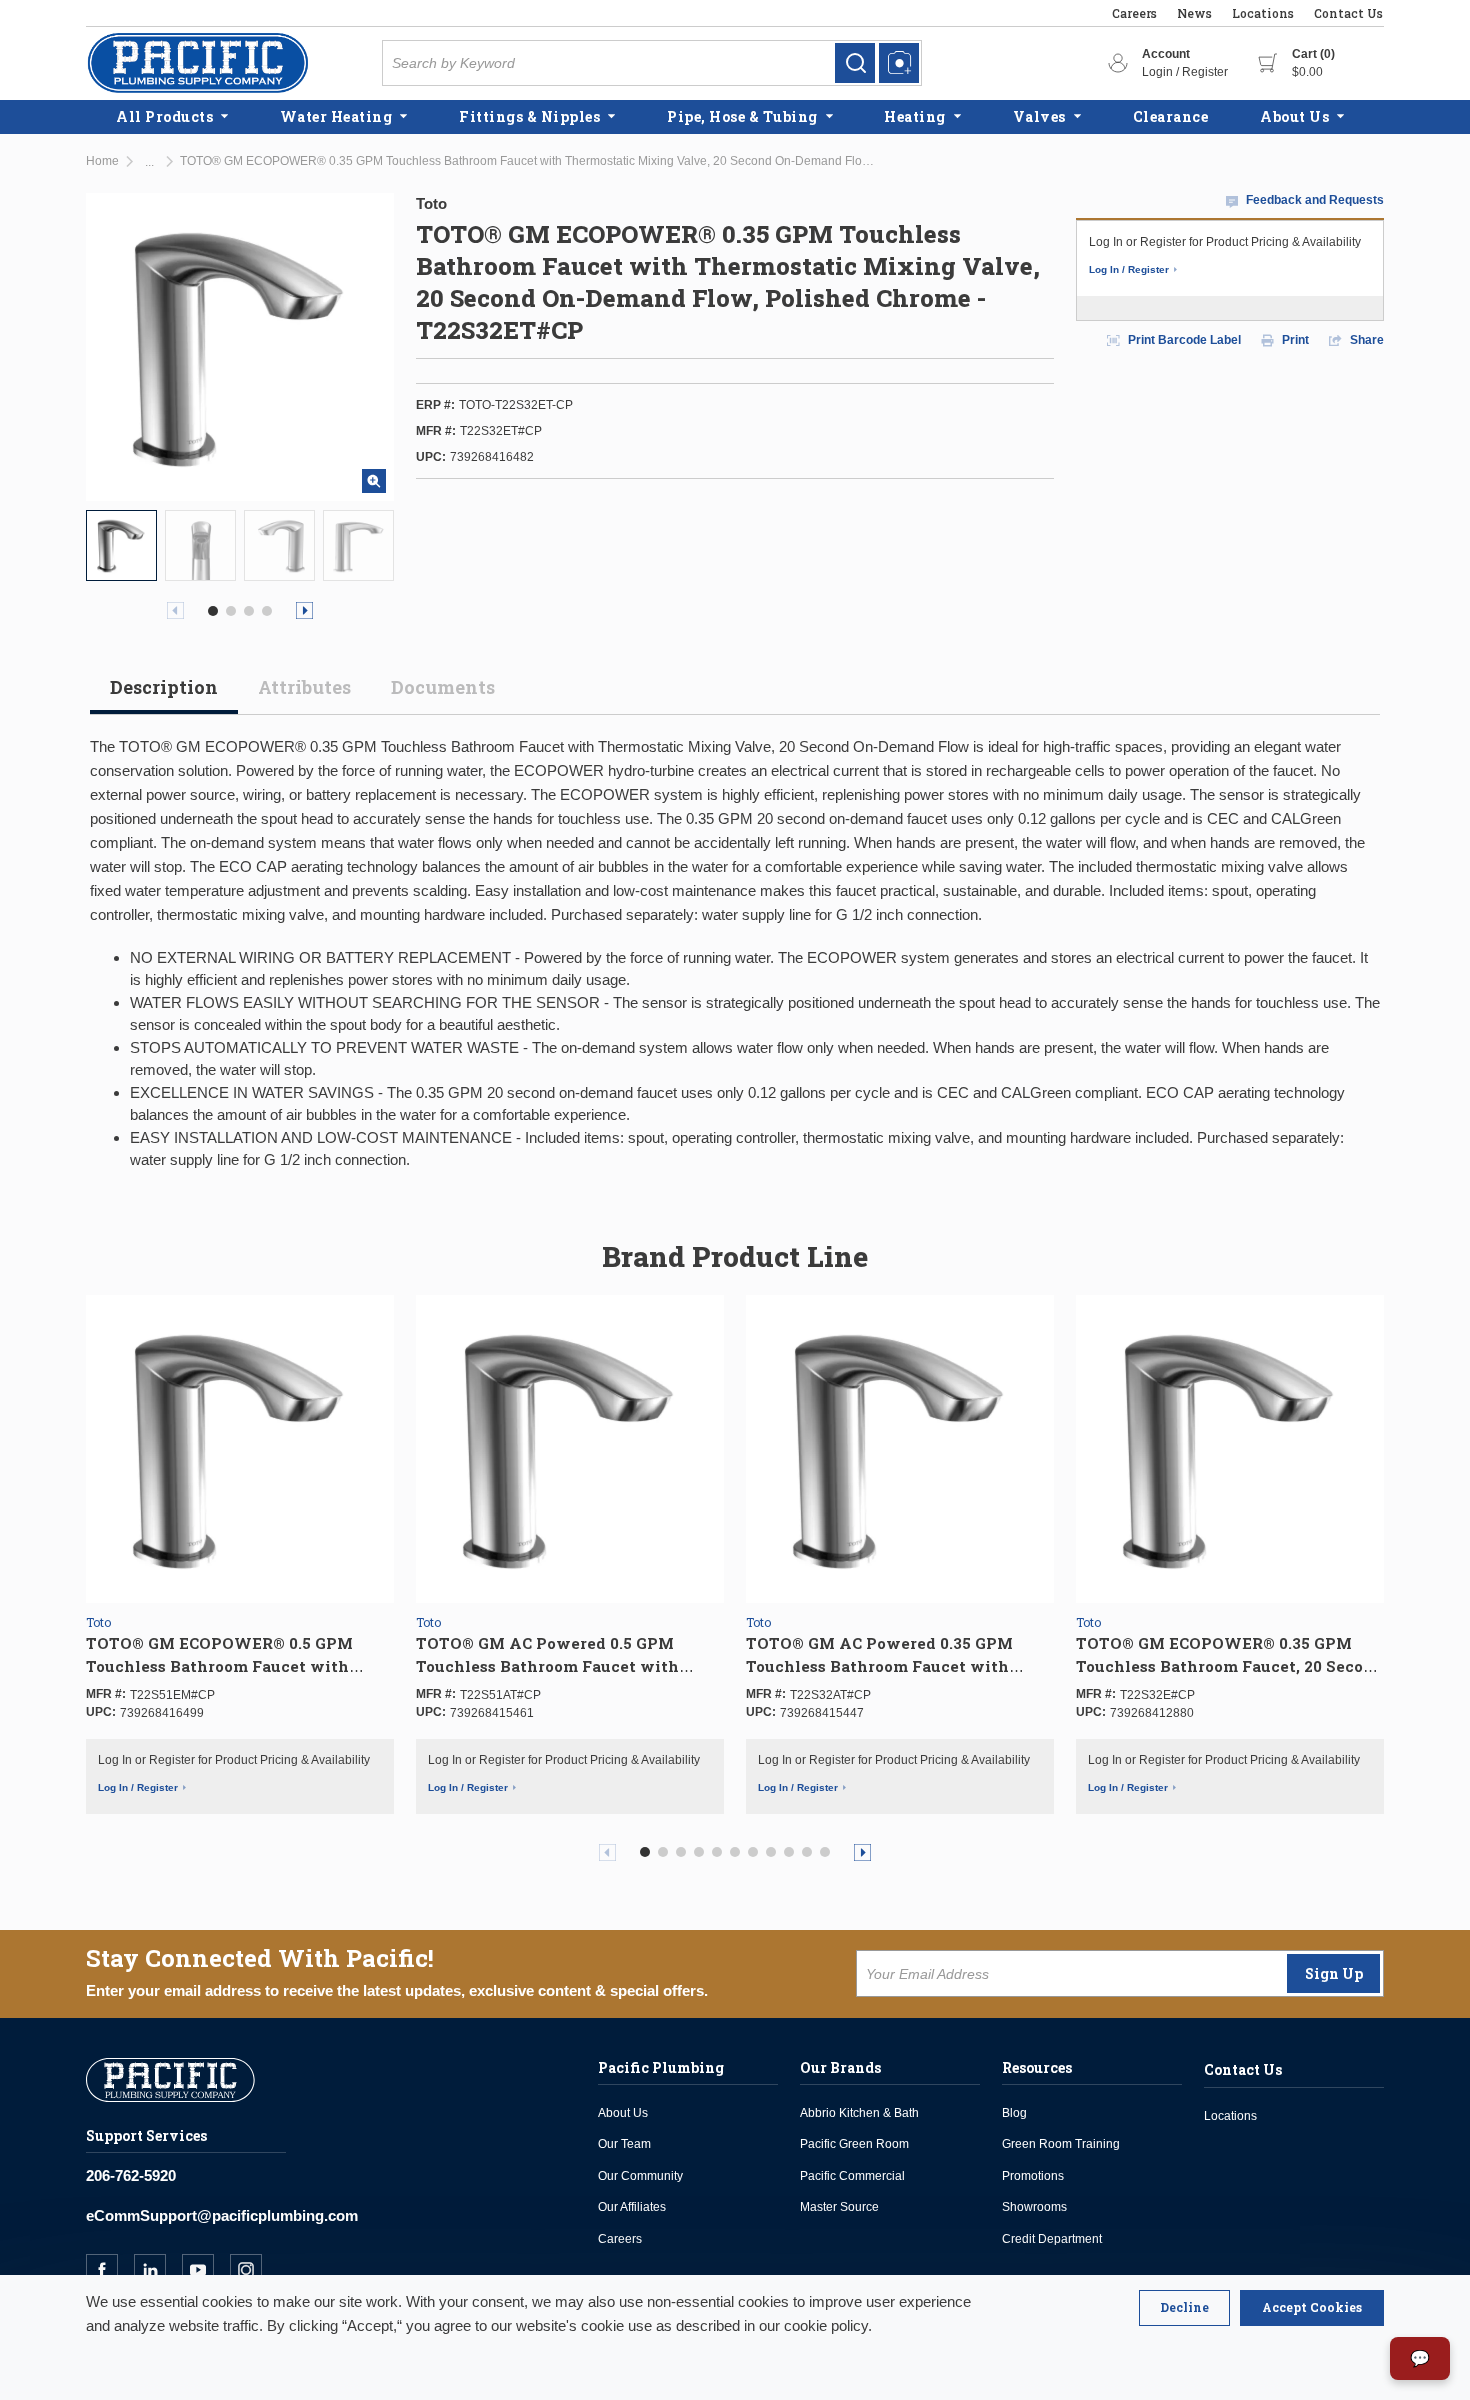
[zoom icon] (374, 481)
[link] (855, 63)
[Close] (1184, 2308)
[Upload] (899, 63)
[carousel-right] (304, 610)
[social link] (110, 2270)
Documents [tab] (443, 687)
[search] (855, 63)
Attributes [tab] (304, 687)
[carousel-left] (175, 610)
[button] (213, 611)
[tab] (164, 695)
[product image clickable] (121, 545)
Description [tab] (164, 687)
